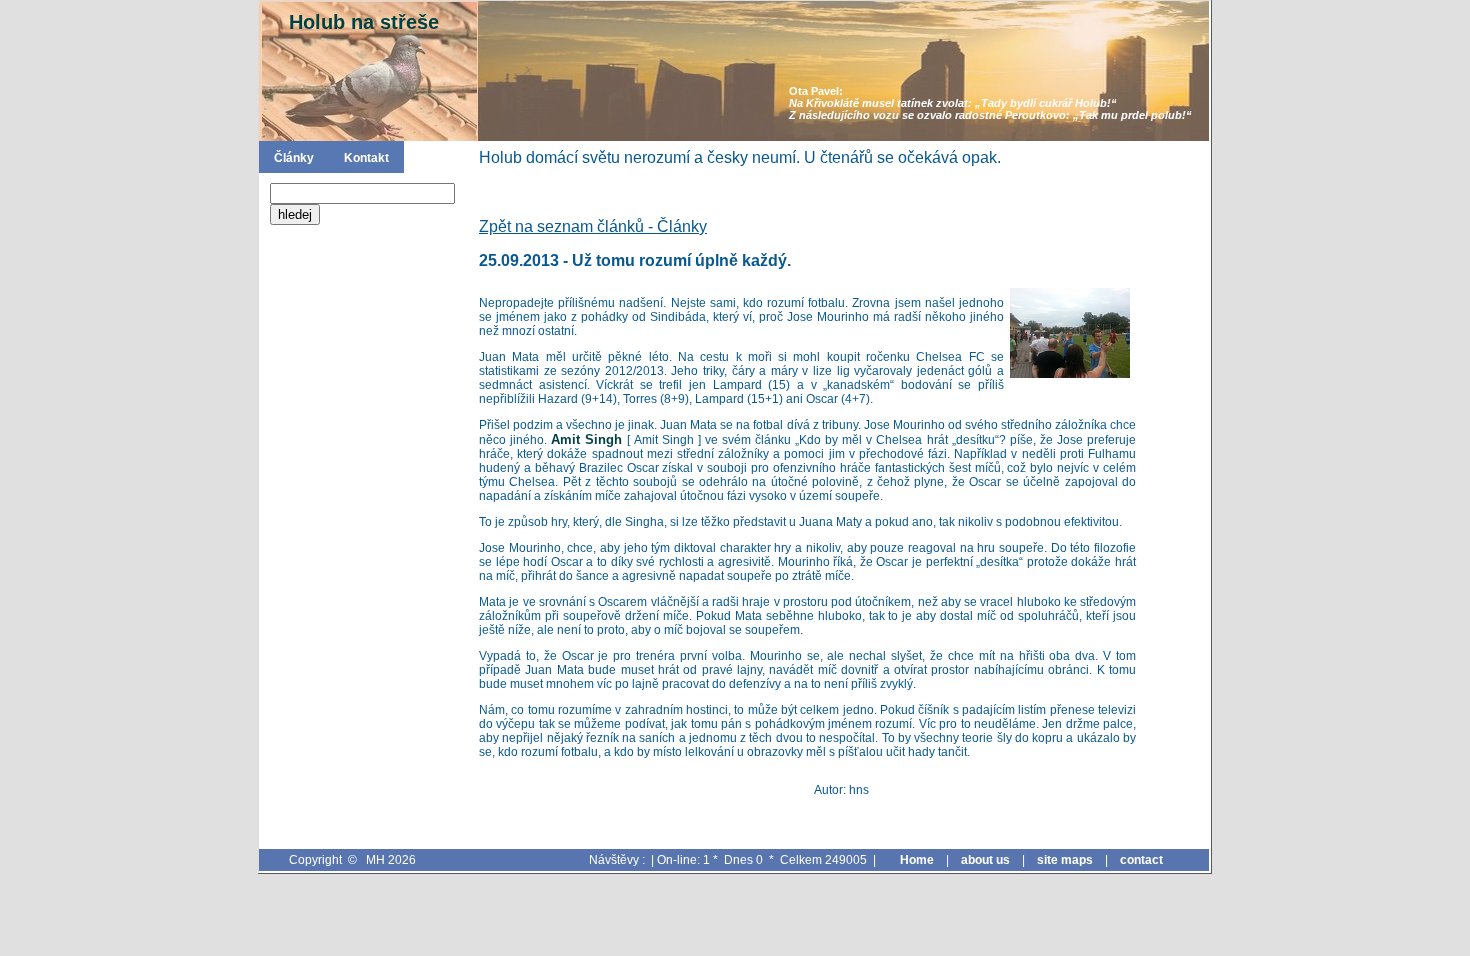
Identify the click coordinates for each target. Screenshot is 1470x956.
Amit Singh (589, 439)
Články (294, 158)
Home (917, 860)
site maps (1065, 860)
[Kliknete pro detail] (1070, 333)
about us (985, 860)
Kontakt (366, 158)
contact (1141, 860)
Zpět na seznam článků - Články (593, 226)
